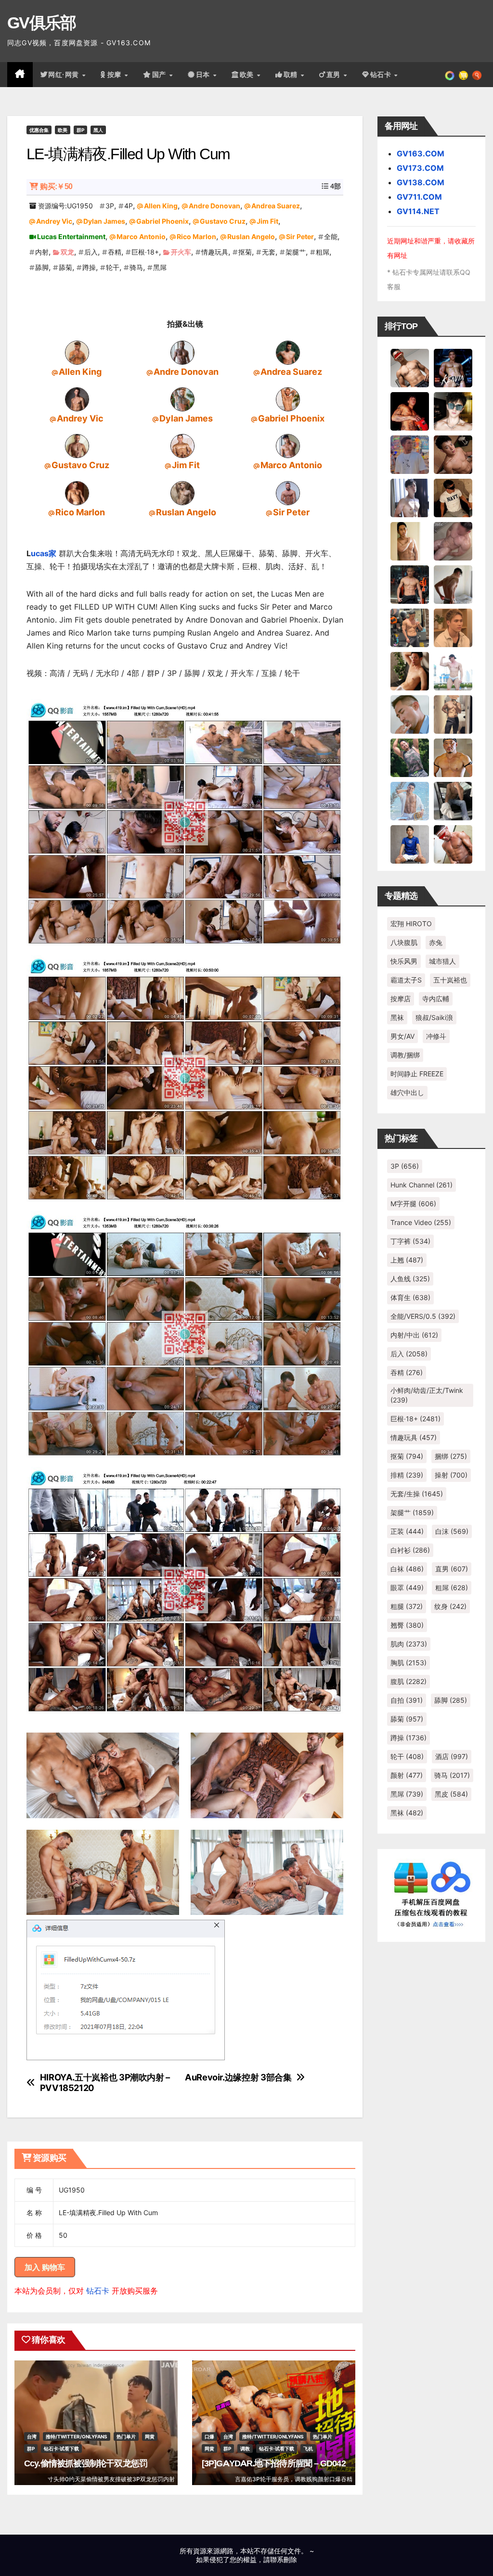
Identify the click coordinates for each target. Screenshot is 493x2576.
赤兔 (436, 942)
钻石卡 (98, 2291)
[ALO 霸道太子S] (453, 584)
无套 (269, 252)
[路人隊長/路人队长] (453, 714)
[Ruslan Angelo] (182, 492)
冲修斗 (436, 1036)
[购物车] (463, 75)
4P (129, 206)
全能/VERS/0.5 (423, 1316)
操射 (451, 1475)
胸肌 (409, 1663)
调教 (245, 2448)
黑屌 (160, 267)
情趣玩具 (215, 252)
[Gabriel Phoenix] (288, 399)
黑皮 (451, 1794)
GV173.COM (420, 168)
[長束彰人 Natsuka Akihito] (410, 843)
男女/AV (402, 1036)
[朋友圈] (450, 75)
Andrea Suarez (276, 206)
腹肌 (409, 1681)
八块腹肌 (404, 942)
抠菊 (245, 252)
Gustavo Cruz (223, 221)
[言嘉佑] (410, 497)
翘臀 (407, 1625)
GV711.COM (419, 197)
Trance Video (421, 1222)
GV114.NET (418, 211)
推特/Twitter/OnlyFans (77, 2436)
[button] (477, 75)
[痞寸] (410, 584)
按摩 (116, 75)
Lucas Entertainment (71, 236)
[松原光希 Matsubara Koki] (453, 454)
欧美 (248, 75)
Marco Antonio (141, 236)
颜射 (407, 1775)
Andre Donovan (214, 206)
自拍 (407, 1700)
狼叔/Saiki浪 (434, 1017)
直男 (335, 75)
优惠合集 (39, 130)
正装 (407, 1531)
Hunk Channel (422, 1185)
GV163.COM (421, 153)
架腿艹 (296, 252)
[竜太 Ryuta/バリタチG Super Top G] (453, 497)
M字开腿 (413, 1204)
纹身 (450, 1606)
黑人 (98, 130)
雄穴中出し (407, 1092)
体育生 (410, 1297)
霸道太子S (406, 980)
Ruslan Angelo (251, 236)
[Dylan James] (182, 399)
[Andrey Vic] (77, 399)
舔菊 (65, 267)
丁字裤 (410, 1241)
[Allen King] (77, 352)
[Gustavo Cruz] (77, 446)
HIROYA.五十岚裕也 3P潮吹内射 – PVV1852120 (105, 2083)
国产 (160, 75)
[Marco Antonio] (288, 446)
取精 (292, 75)
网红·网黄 (65, 75)
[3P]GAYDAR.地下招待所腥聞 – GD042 (274, 2463)
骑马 (136, 267)
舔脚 (42, 267)
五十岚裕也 (450, 980)
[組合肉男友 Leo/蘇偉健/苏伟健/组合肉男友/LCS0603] (410, 454)
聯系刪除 (284, 2559)
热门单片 (126, 2436)
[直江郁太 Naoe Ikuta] (453, 843)
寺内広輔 (436, 999)
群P (80, 130)
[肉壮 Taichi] (410, 757)
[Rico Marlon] (77, 492)
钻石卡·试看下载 (61, 2448)
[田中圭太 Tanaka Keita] (410, 670)
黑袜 (397, 1017)
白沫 (452, 1531)
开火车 (181, 252)
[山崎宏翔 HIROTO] (410, 367)
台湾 (32, 2436)
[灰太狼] (453, 800)
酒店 (452, 1756)
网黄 (150, 2436)
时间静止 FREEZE (417, 1074)
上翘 (407, 1260)
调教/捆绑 (405, 1055)
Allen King (161, 206)
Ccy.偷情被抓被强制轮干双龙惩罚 (86, 2463)
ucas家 (44, 553)
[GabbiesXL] (410, 714)
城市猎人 (442, 961)
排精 (407, 1475)
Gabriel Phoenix (162, 221)
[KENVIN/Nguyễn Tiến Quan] (453, 367)
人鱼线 (410, 1279)
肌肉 (409, 1644)
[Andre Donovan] (182, 352)
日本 (204, 75)
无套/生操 (417, 1494)
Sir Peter (300, 236)
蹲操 (89, 267)
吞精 (115, 252)
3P (110, 206)
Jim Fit (267, 221)
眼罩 (407, 1588)
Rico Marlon (196, 236)
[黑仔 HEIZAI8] (410, 627)
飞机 (308, 2448)
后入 (91, 252)
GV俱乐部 (42, 23)
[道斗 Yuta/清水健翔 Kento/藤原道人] (453, 627)
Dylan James (104, 221)
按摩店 (401, 999)
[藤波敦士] (410, 800)
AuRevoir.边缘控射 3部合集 (238, 2077)
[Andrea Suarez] (288, 352)
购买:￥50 (56, 186)
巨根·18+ (145, 252)
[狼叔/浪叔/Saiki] (453, 410)
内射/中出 (414, 1335)
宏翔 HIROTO (411, 924)
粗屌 (323, 252)
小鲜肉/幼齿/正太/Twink (427, 1395)
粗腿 (407, 1606)
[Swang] (410, 410)
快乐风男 (404, 961)
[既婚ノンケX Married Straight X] (453, 540)
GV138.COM (421, 182)
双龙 (67, 252)
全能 (331, 236)
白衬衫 (410, 1550)
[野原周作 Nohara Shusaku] (453, 757)
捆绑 (451, 1456)
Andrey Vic (54, 221)
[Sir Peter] (288, 492)
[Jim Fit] (182, 446)
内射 (42, 252)
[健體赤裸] (453, 670)
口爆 (209, 2436)
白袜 (407, 1569)
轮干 (113, 267)
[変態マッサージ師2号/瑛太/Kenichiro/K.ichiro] (410, 540)
